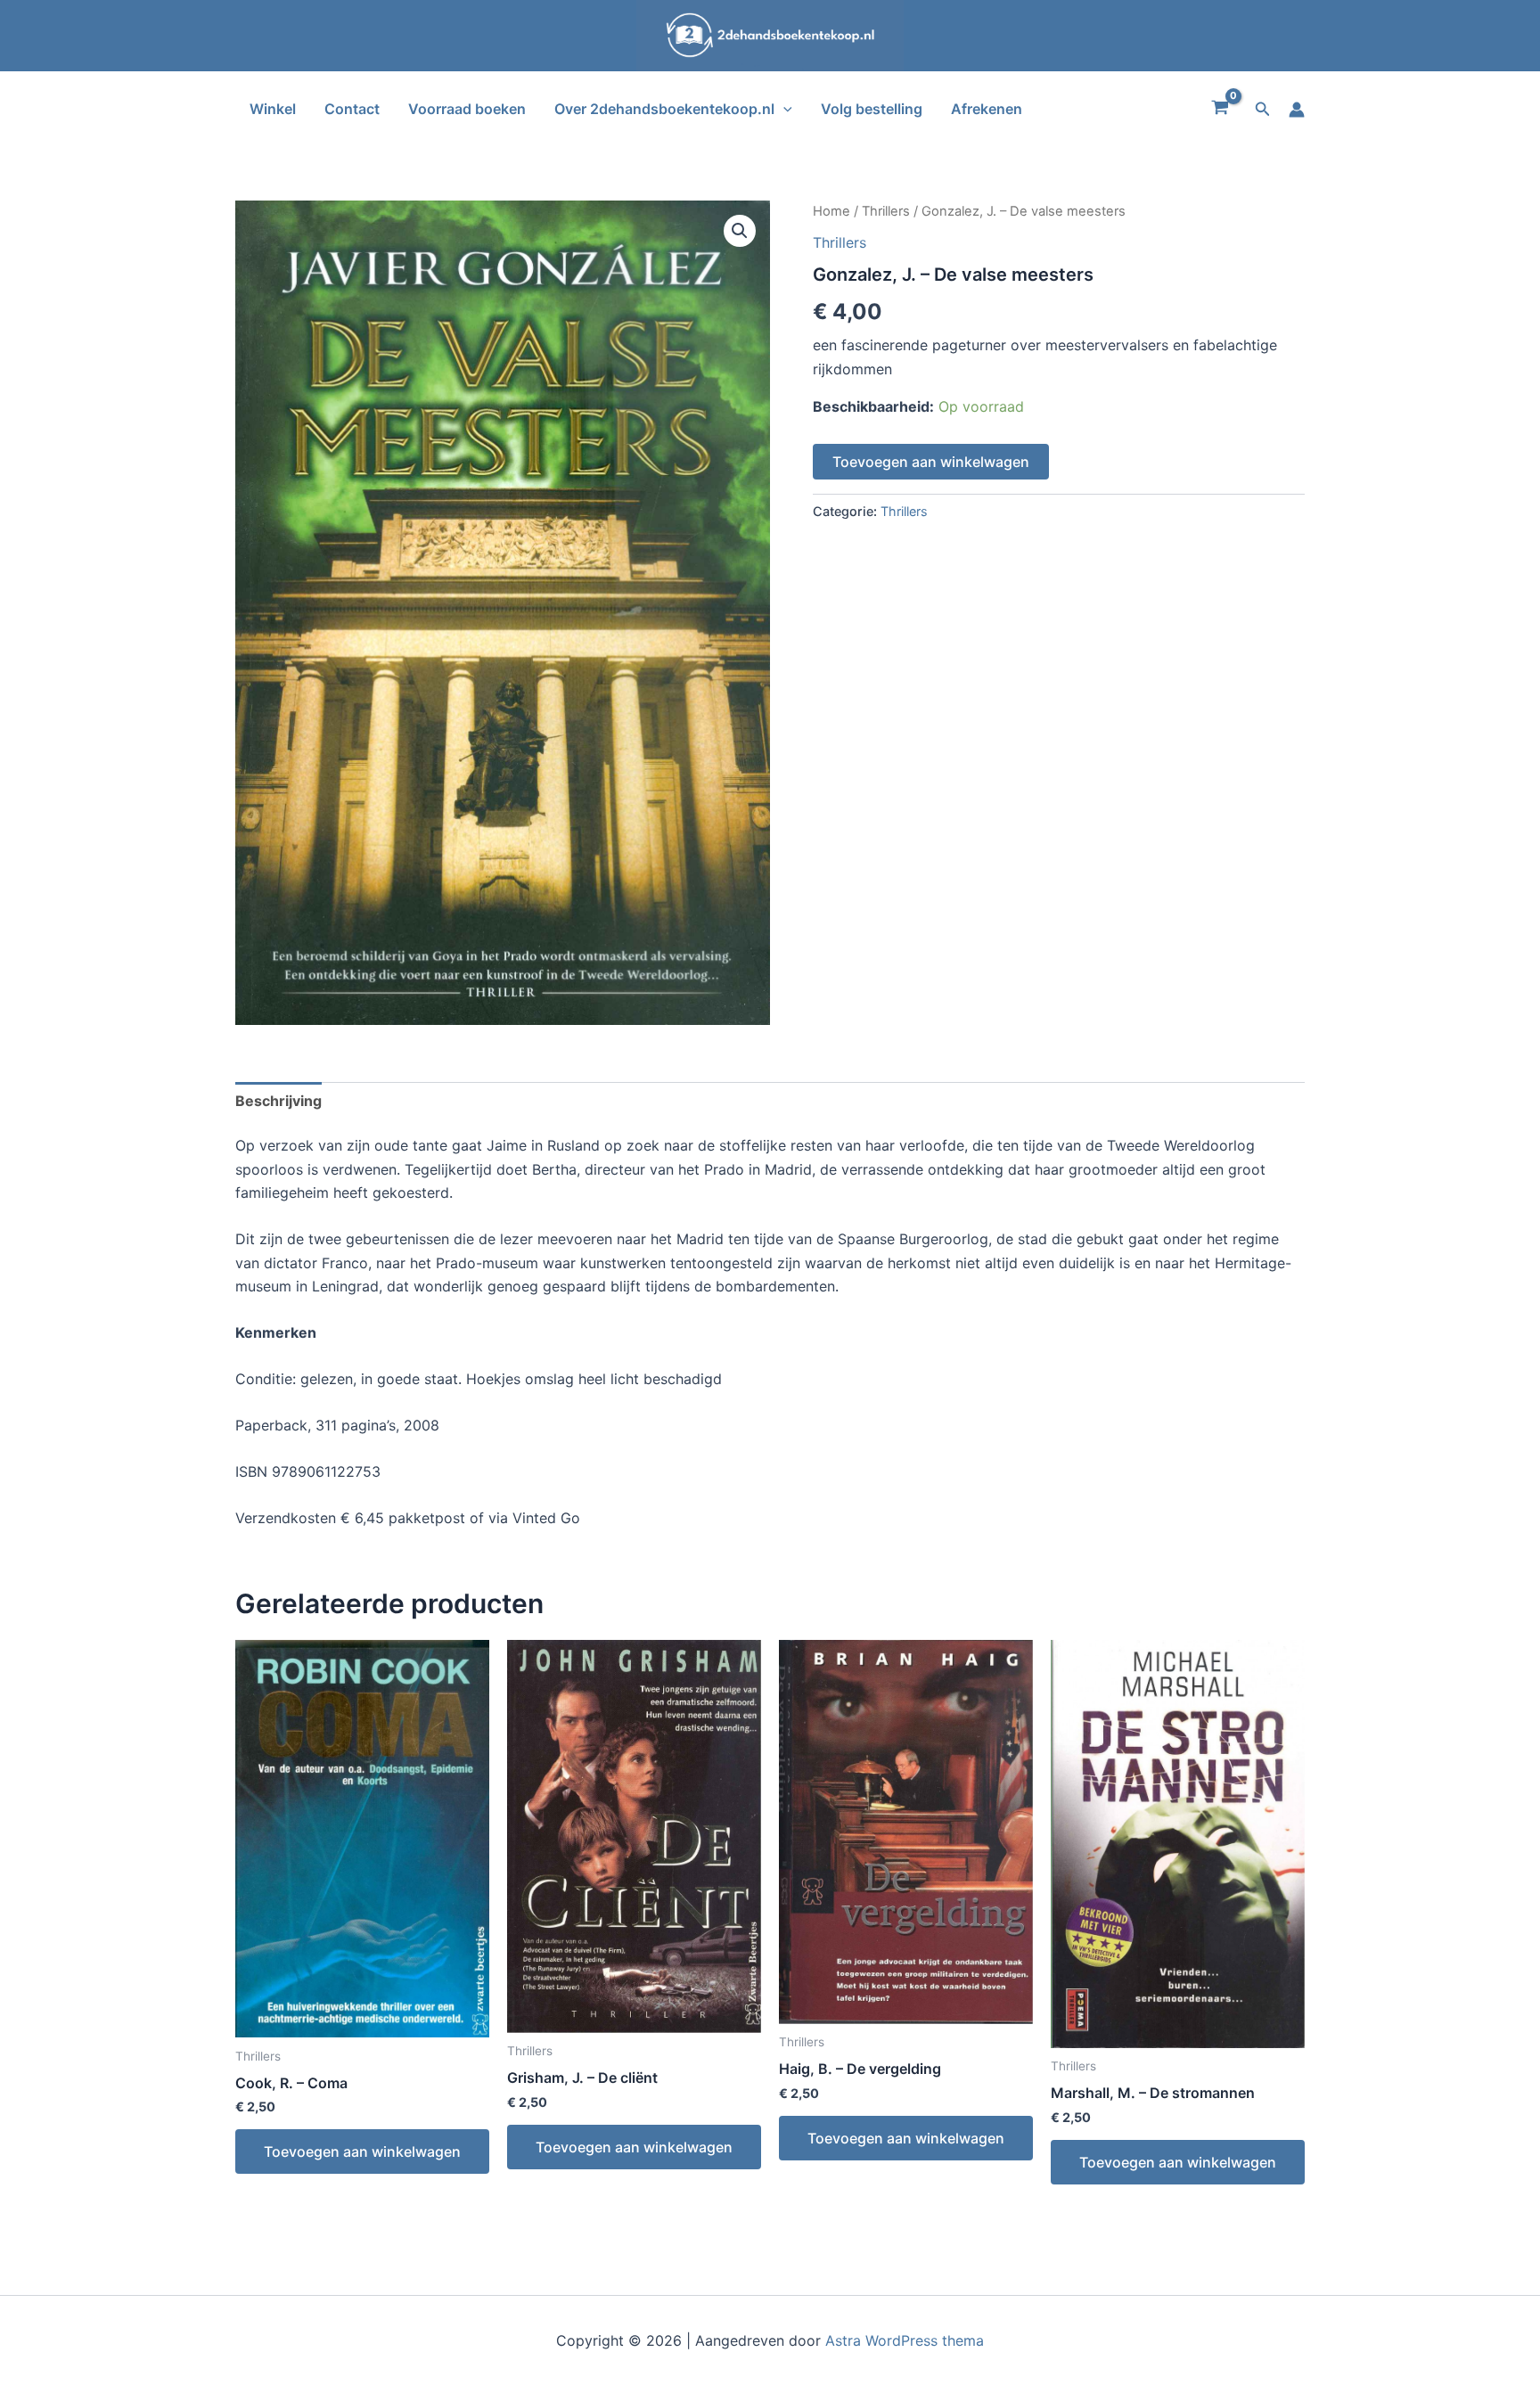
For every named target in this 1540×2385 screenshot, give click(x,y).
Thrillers (886, 211)
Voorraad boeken (467, 109)
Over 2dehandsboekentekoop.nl (664, 109)
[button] (783, 109)
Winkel (273, 109)
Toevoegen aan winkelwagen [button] (362, 2151)
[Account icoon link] (1297, 110)
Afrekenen (987, 109)
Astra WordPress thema (905, 2340)
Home (831, 211)
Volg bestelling (872, 109)
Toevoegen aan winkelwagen (931, 462)
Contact (352, 109)
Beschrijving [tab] (279, 1101)
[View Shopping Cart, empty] (1221, 110)
